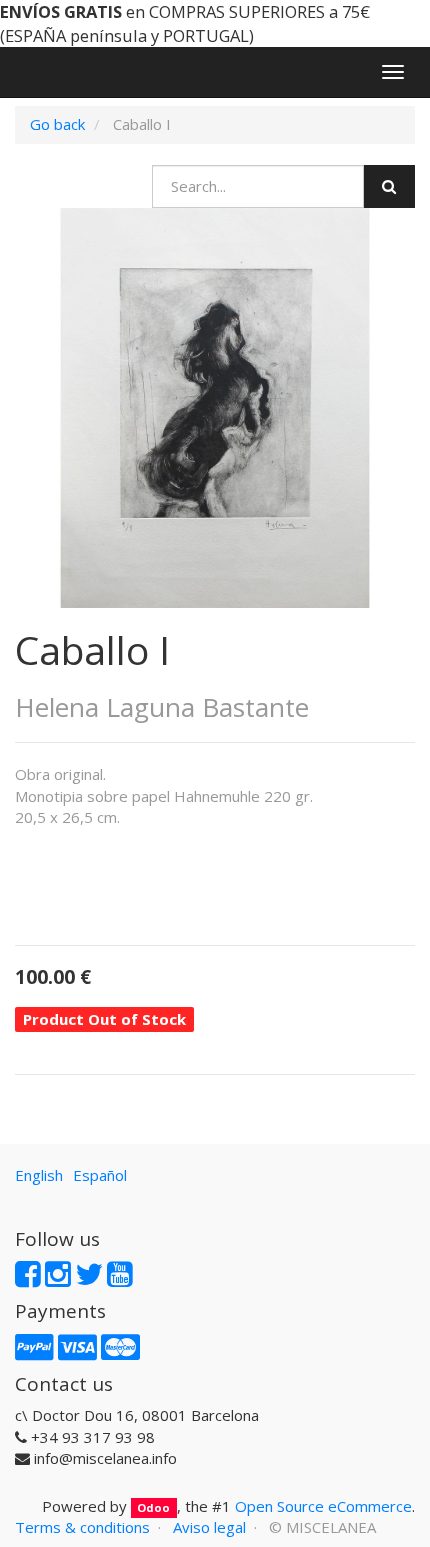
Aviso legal (209, 1527)
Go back (57, 124)
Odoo (153, 1507)
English (39, 1175)
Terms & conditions (82, 1527)
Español (100, 1175)
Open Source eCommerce (323, 1506)
